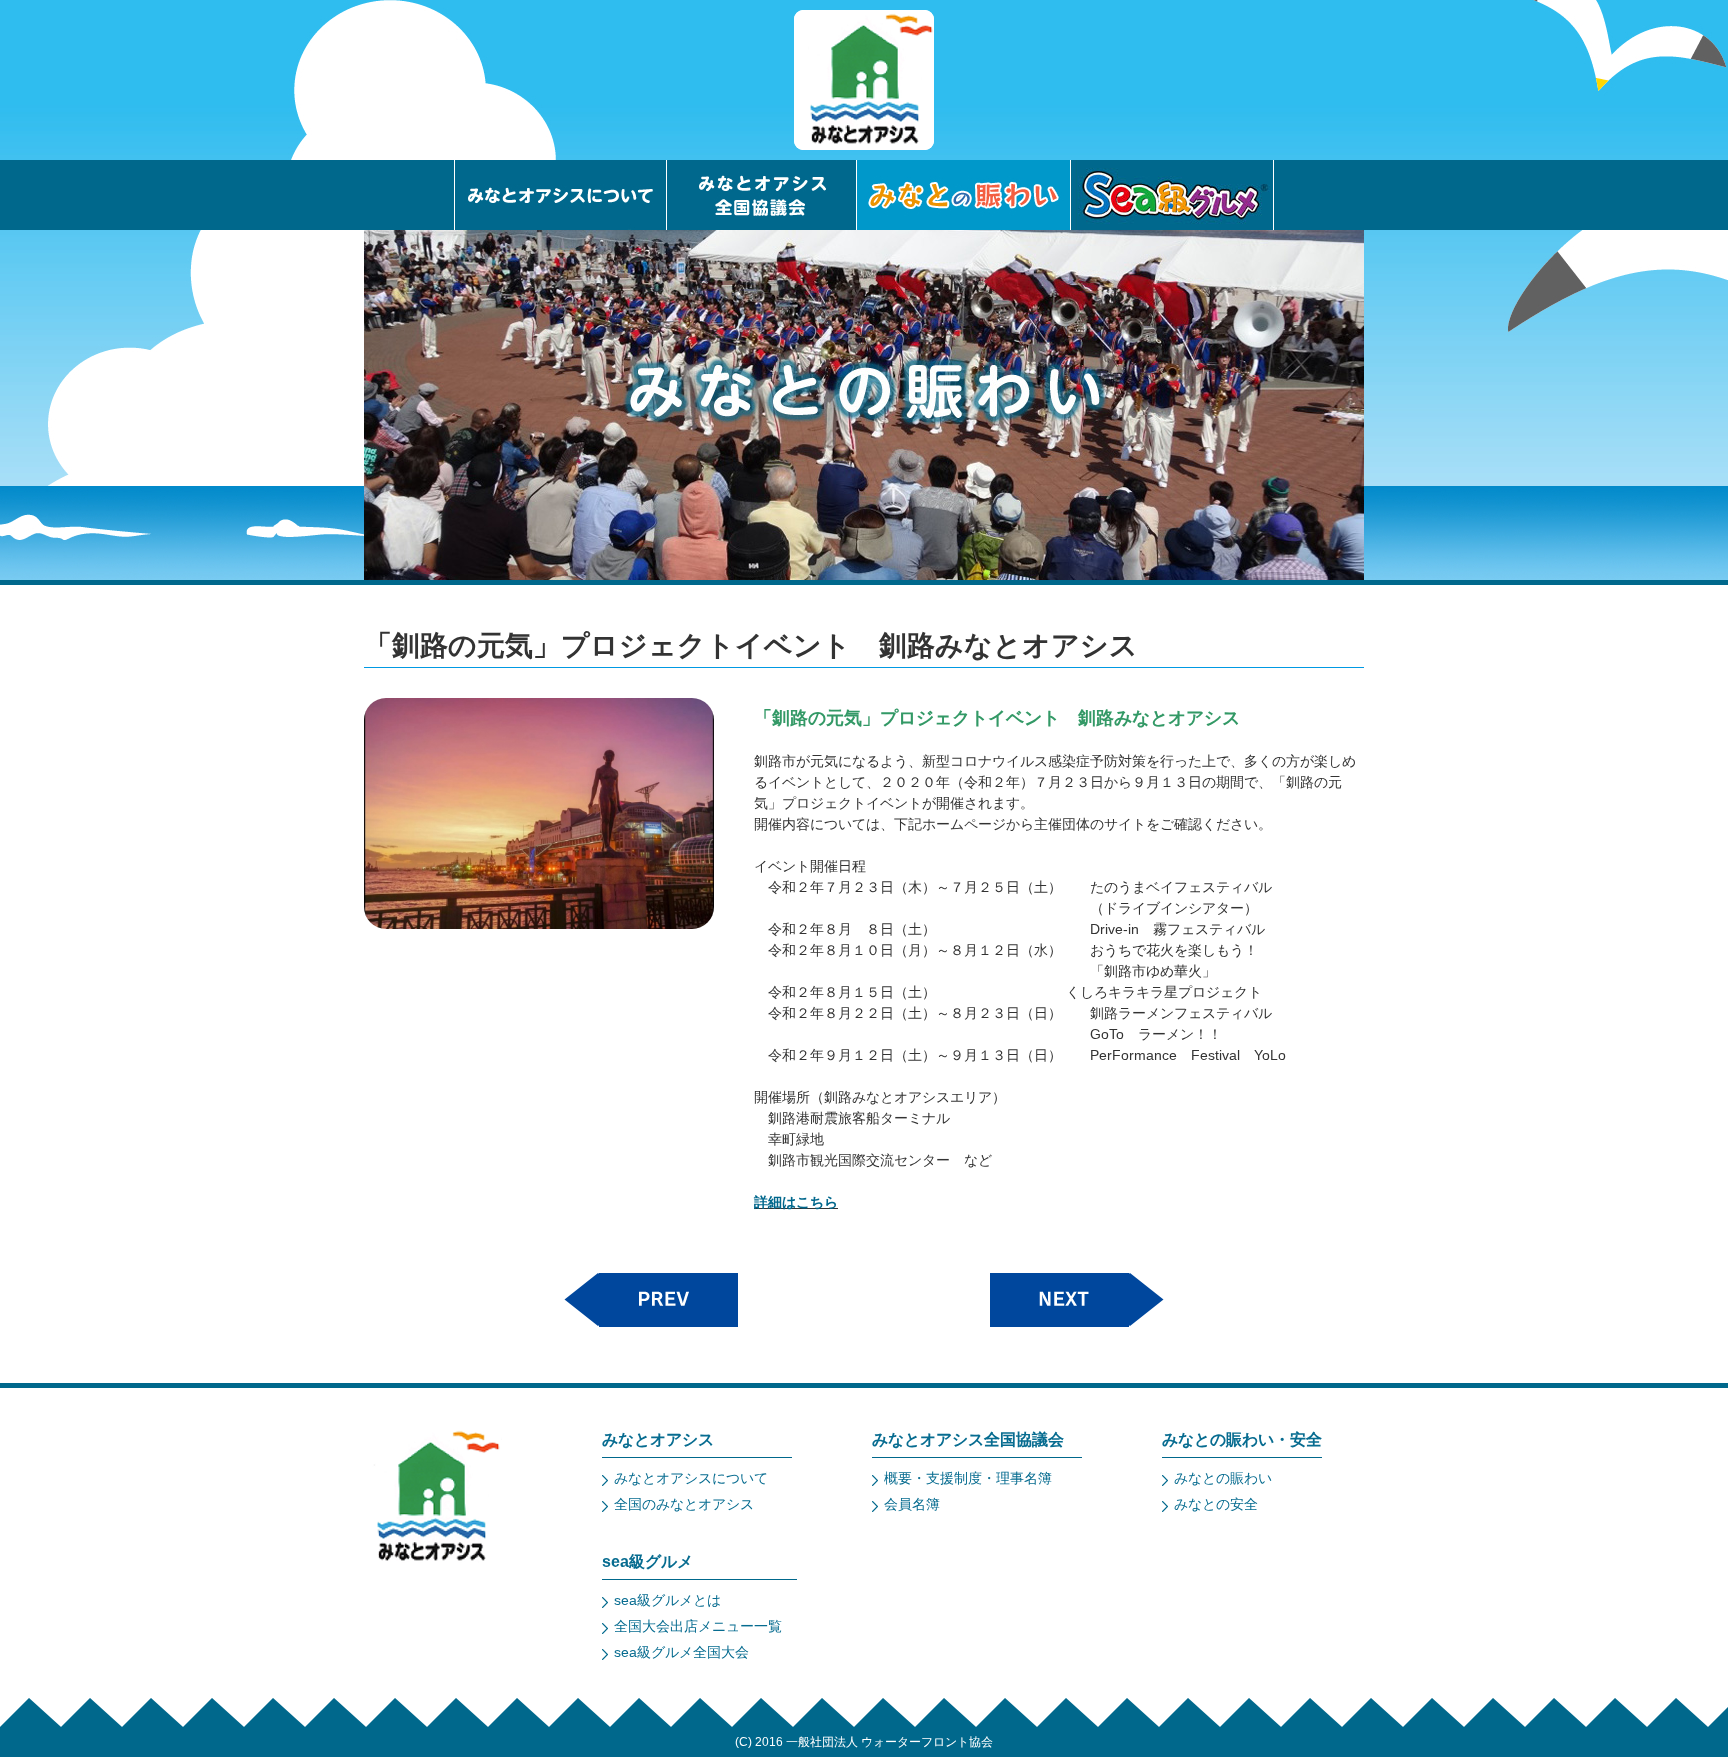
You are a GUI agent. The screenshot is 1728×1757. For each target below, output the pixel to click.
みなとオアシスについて (691, 1478)
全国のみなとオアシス (684, 1504)
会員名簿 (912, 1504)
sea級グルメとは (667, 1600)
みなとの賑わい (1223, 1478)
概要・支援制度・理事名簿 (968, 1478)
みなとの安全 (1216, 1504)
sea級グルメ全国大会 (681, 1652)
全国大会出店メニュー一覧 (698, 1626)
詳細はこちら (796, 1202)
